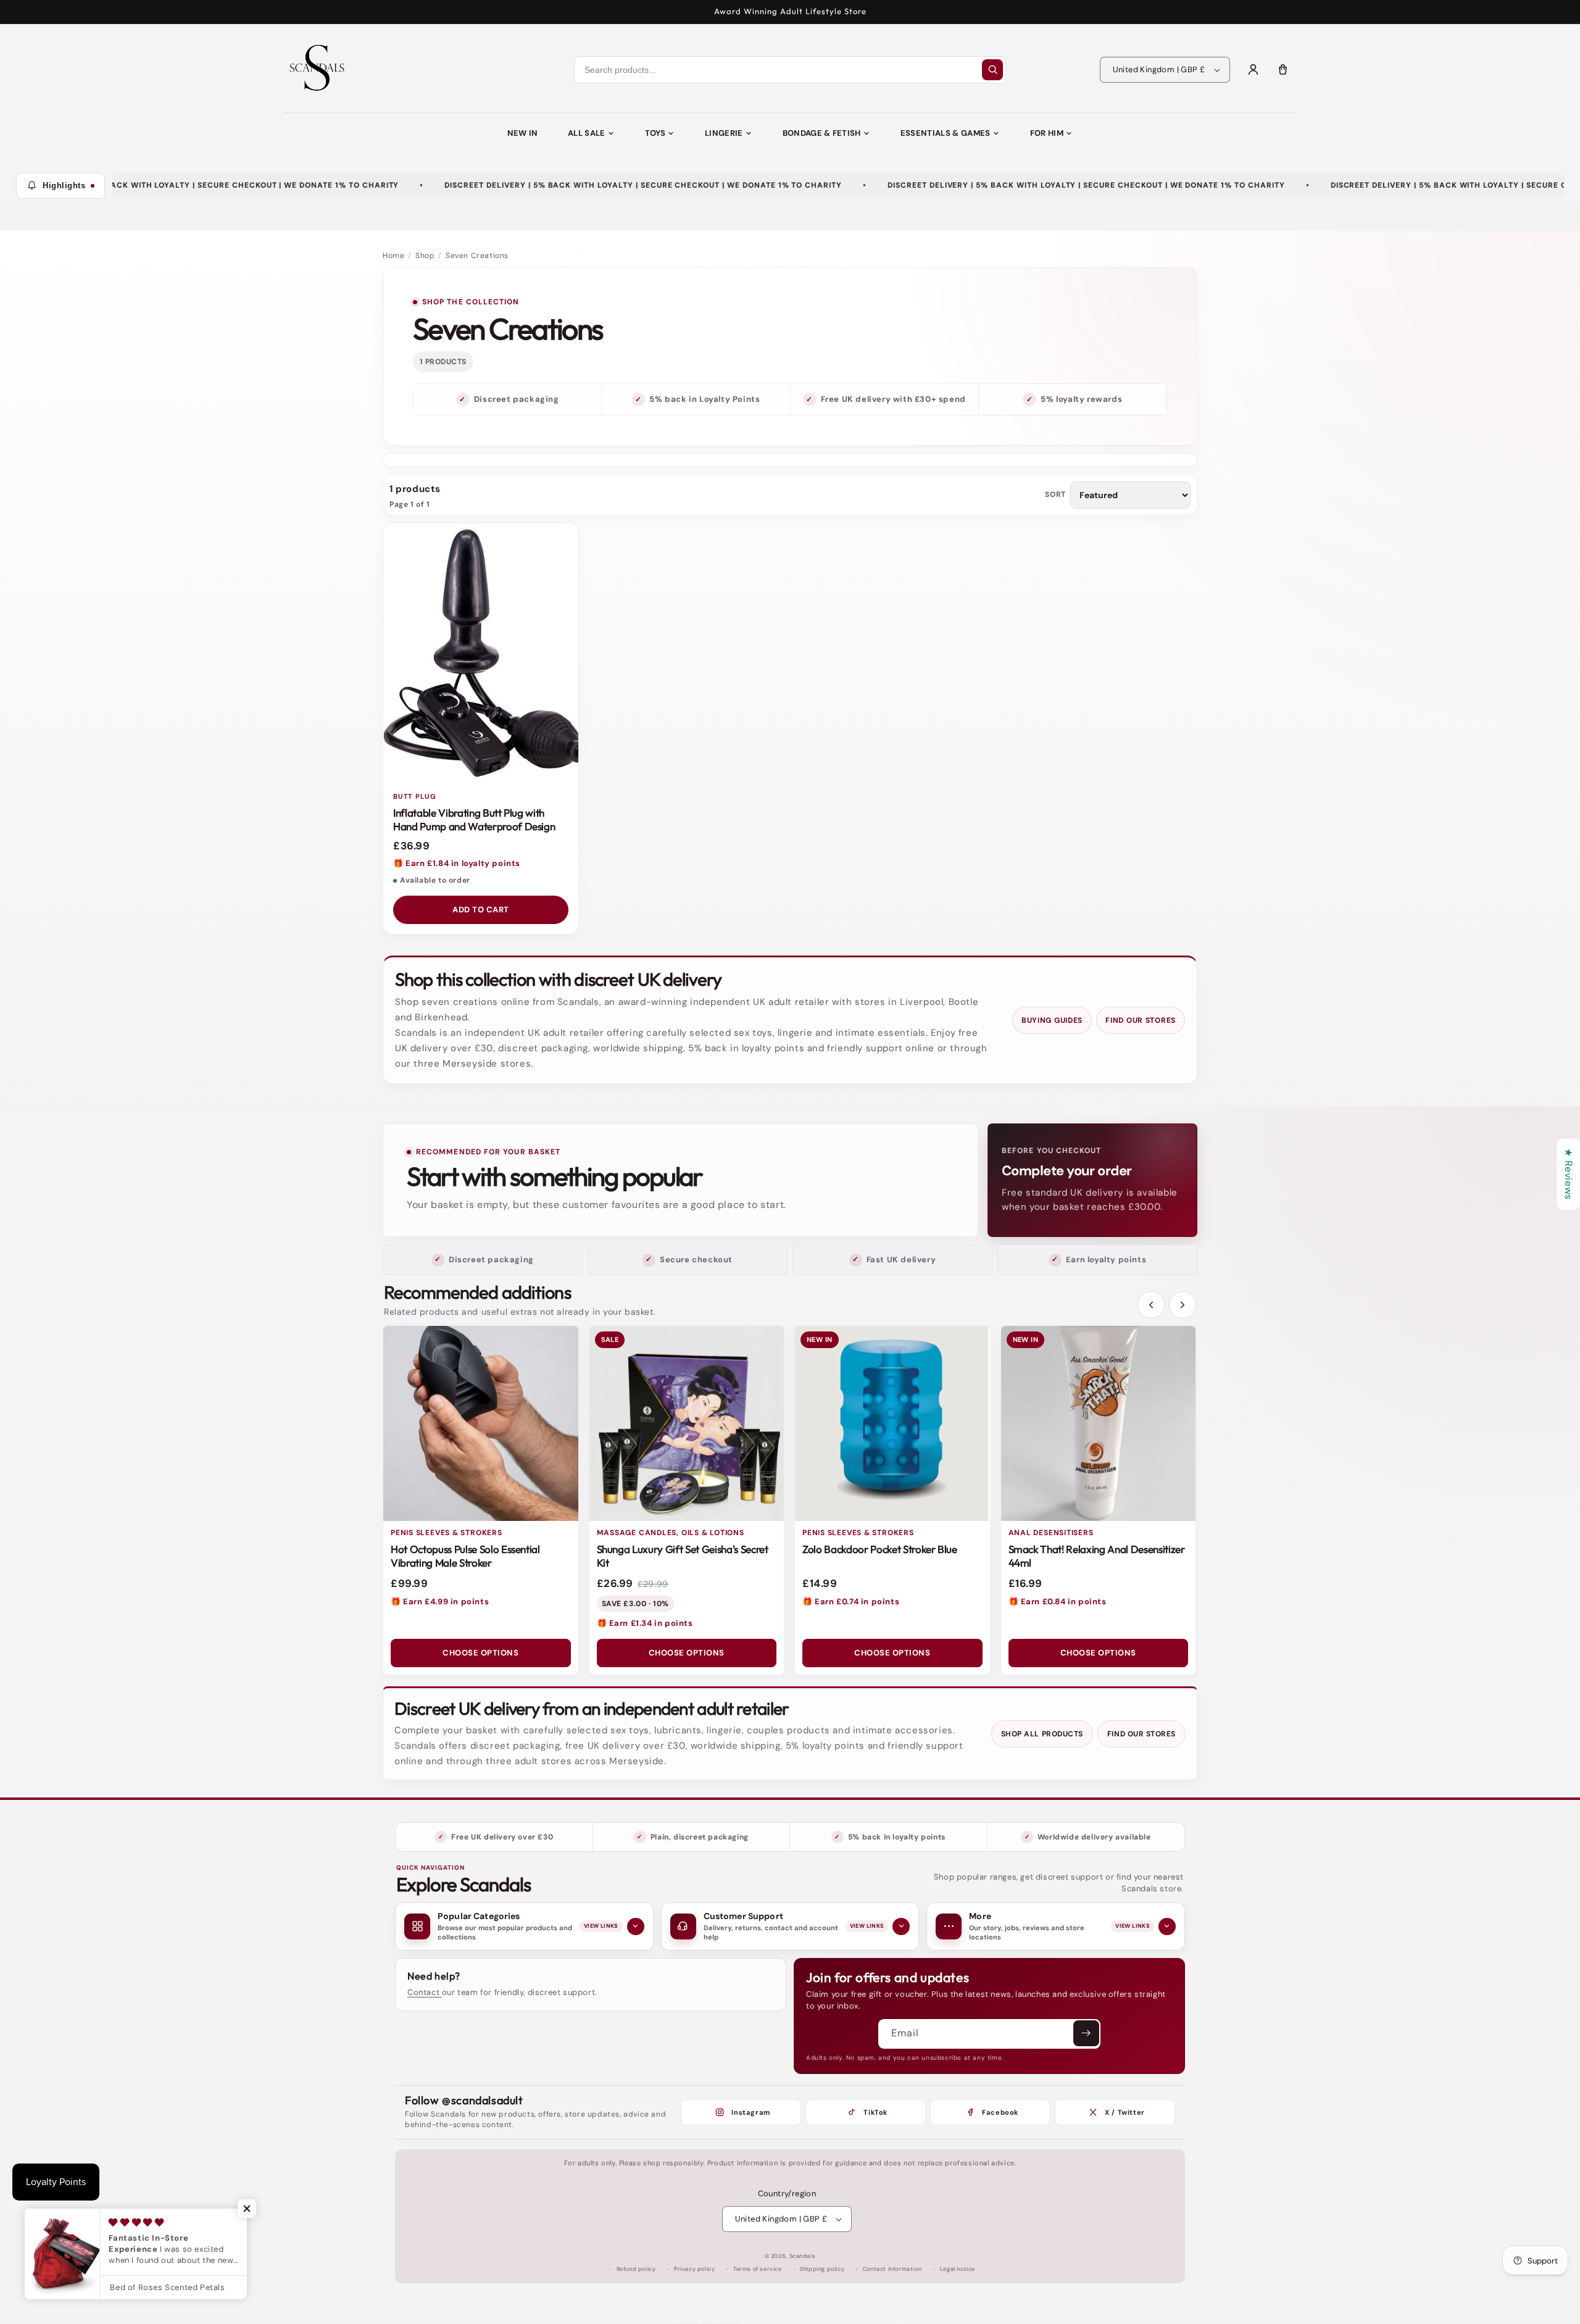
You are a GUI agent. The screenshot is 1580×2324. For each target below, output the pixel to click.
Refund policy (636, 2269)
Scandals (803, 2256)
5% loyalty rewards (1081, 399)
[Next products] (1183, 1305)
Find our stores (1141, 1020)
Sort (1055, 495)
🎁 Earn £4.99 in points (440, 1601)
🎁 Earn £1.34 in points (645, 1623)
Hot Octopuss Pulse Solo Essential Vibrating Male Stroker (465, 1556)
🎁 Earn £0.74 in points (851, 1601)
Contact (425, 1992)
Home (393, 256)
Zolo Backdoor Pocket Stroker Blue (880, 1549)
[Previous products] (1151, 1305)
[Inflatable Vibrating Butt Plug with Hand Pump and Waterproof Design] (481, 653)
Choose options (480, 1653)
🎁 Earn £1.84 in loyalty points (457, 863)
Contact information (892, 2269)
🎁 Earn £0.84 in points (1058, 1601)
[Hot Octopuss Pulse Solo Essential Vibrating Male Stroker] (481, 1423)
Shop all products (1042, 1734)
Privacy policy (694, 2269)
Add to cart (481, 910)
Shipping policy (822, 2269)
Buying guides (1052, 1020)
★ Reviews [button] (1569, 1174)
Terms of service (758, 2269)
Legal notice (958, 2269)
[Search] (992, 70)
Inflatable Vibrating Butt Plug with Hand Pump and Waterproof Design (474, 819)
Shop (425, 256)
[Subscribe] (1086, 2033)
